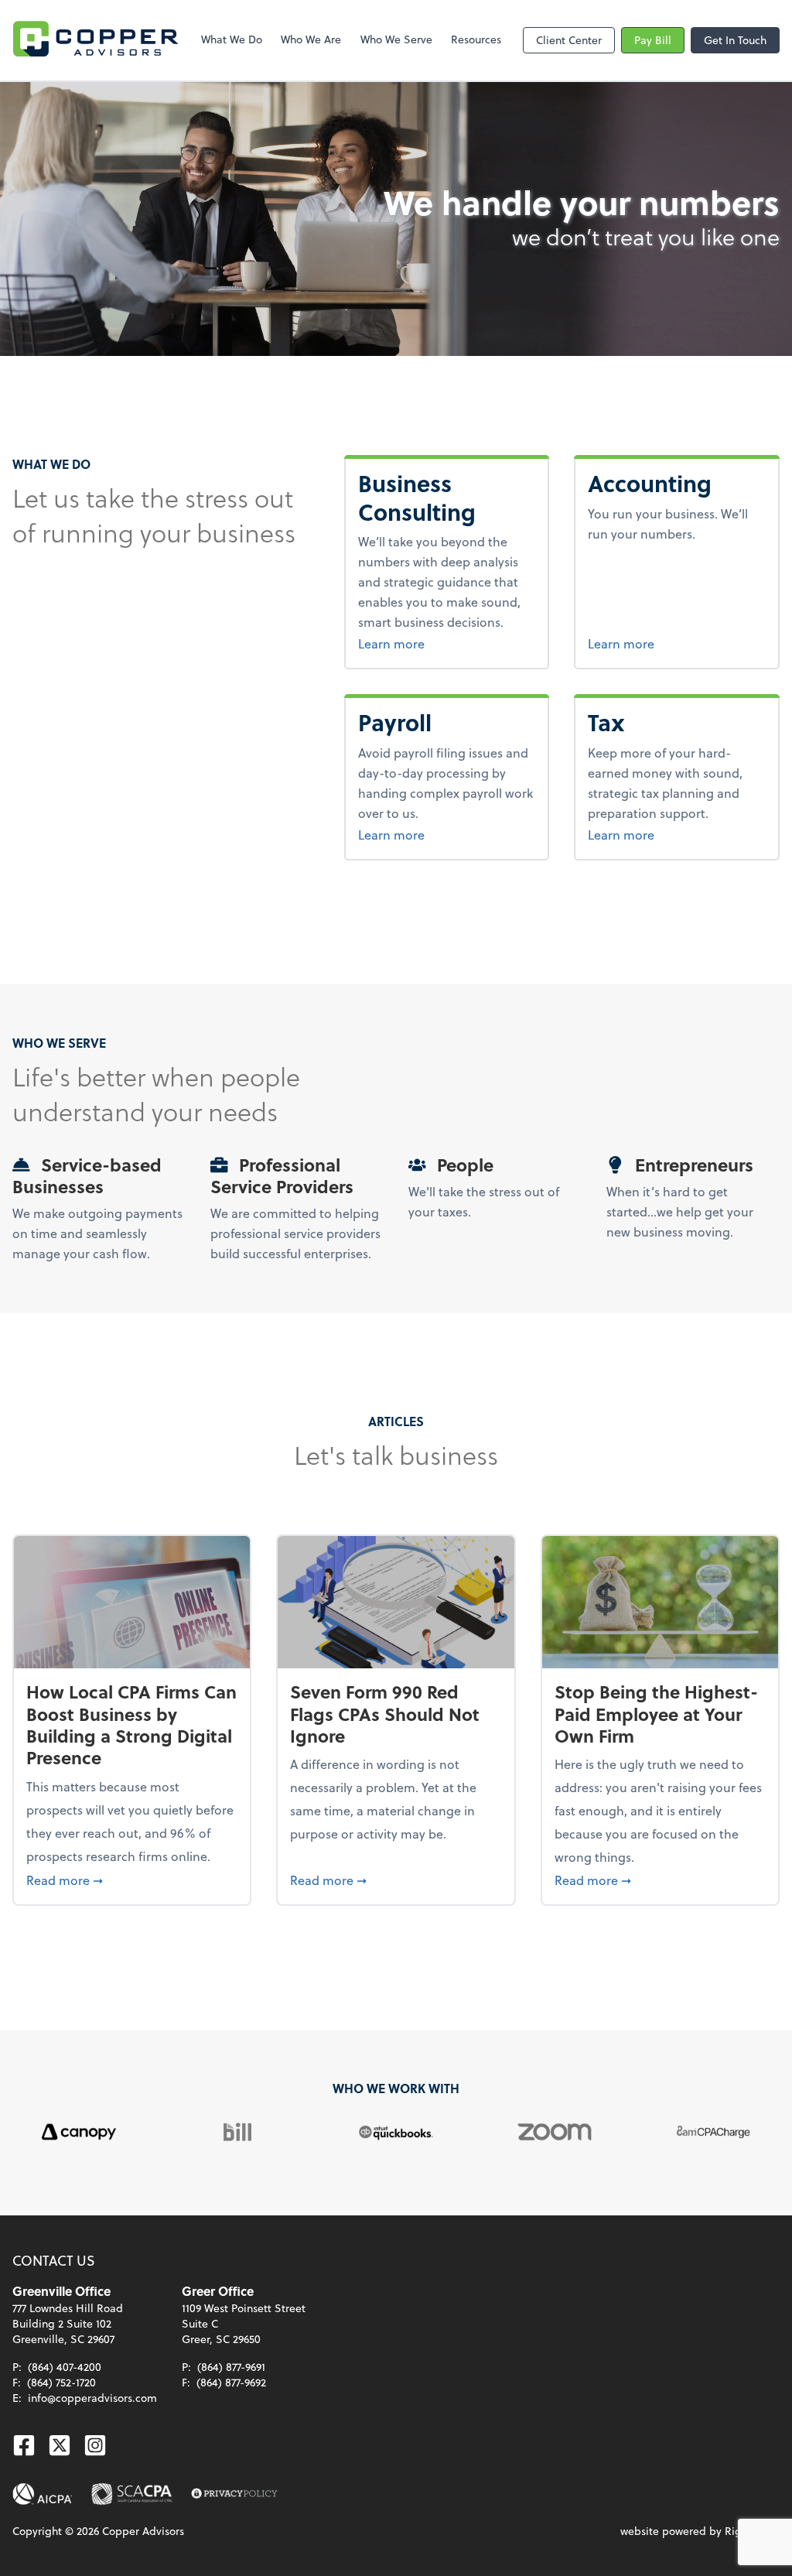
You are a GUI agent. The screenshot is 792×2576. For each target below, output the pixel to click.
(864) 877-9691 (231, 2367)
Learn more (447, 643)
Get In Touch (735, 40)
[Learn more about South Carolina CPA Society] (132, 2494)
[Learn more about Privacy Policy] (234, 2494)
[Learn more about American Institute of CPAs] (43, 2494)
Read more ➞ (132, 1880)
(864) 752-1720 (61, 2382)
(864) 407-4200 (65, 2367)
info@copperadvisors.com (92, 2398)
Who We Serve (396, 39)
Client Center (569, 40)
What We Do (232, 39)
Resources (476, 39)
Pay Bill (653, 40)
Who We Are (311, 39)
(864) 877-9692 (231, 2382)
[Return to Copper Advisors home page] (96, 40)
